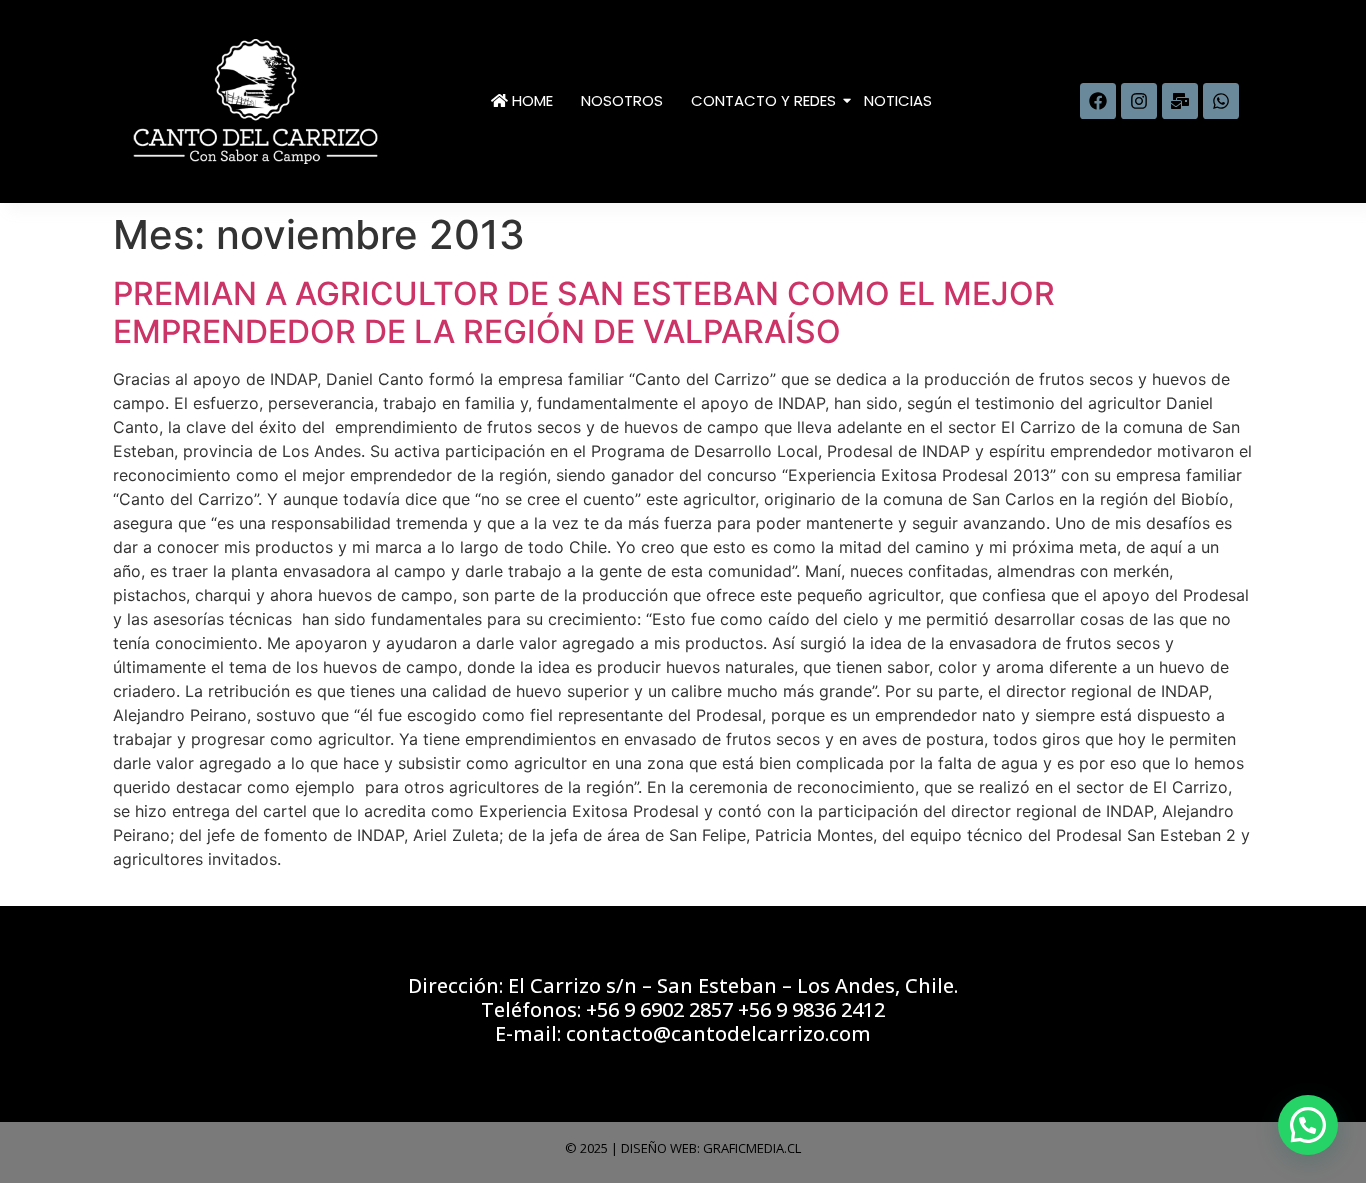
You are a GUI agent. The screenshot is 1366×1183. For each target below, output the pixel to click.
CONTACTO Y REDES (763, 100)
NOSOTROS (622, 100)
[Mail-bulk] (1180, 101)
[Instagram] (1139, 101)
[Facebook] (1098, 101)
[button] (1308, 1125)
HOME (530, 100)
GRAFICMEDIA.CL (752, 1148)
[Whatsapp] (1221, 101)
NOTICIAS (898, 100)
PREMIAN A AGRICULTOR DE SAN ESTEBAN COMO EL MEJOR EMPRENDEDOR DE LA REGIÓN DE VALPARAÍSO (584, 312)
